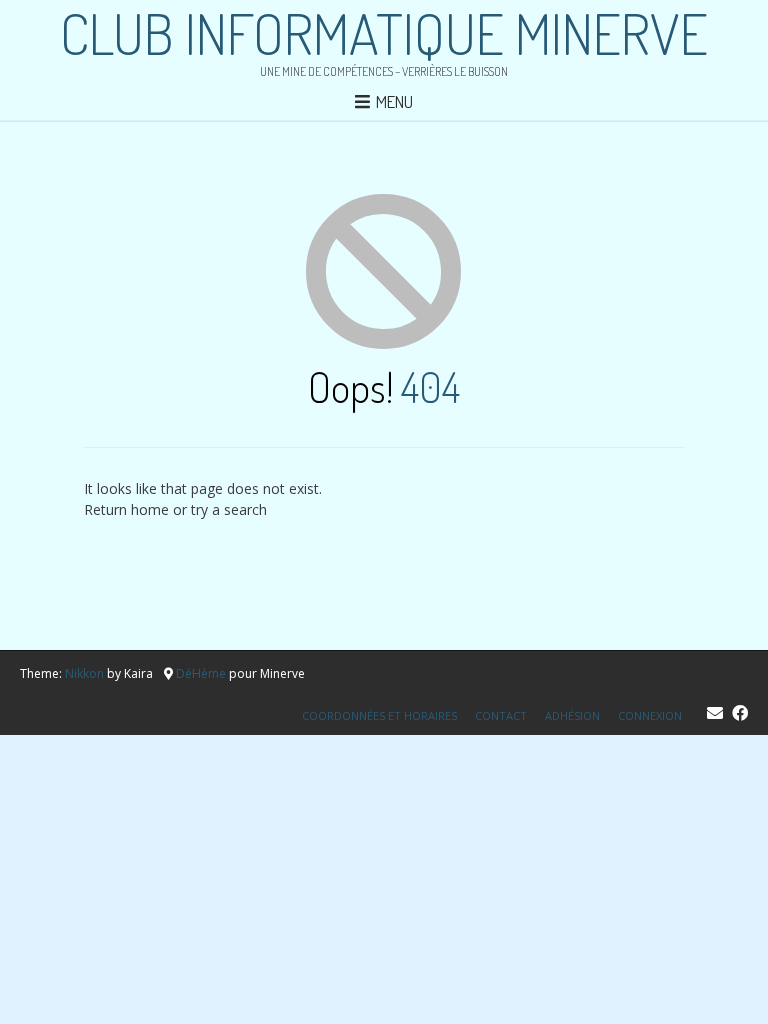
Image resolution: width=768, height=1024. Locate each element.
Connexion (650, 715)
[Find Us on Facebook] (740, 713)
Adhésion (572, 715)
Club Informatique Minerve (384, 33)
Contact (501, 715)
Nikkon (84, 673)
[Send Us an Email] (715, 713)
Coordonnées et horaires (379, 715)
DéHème (201, 673)
